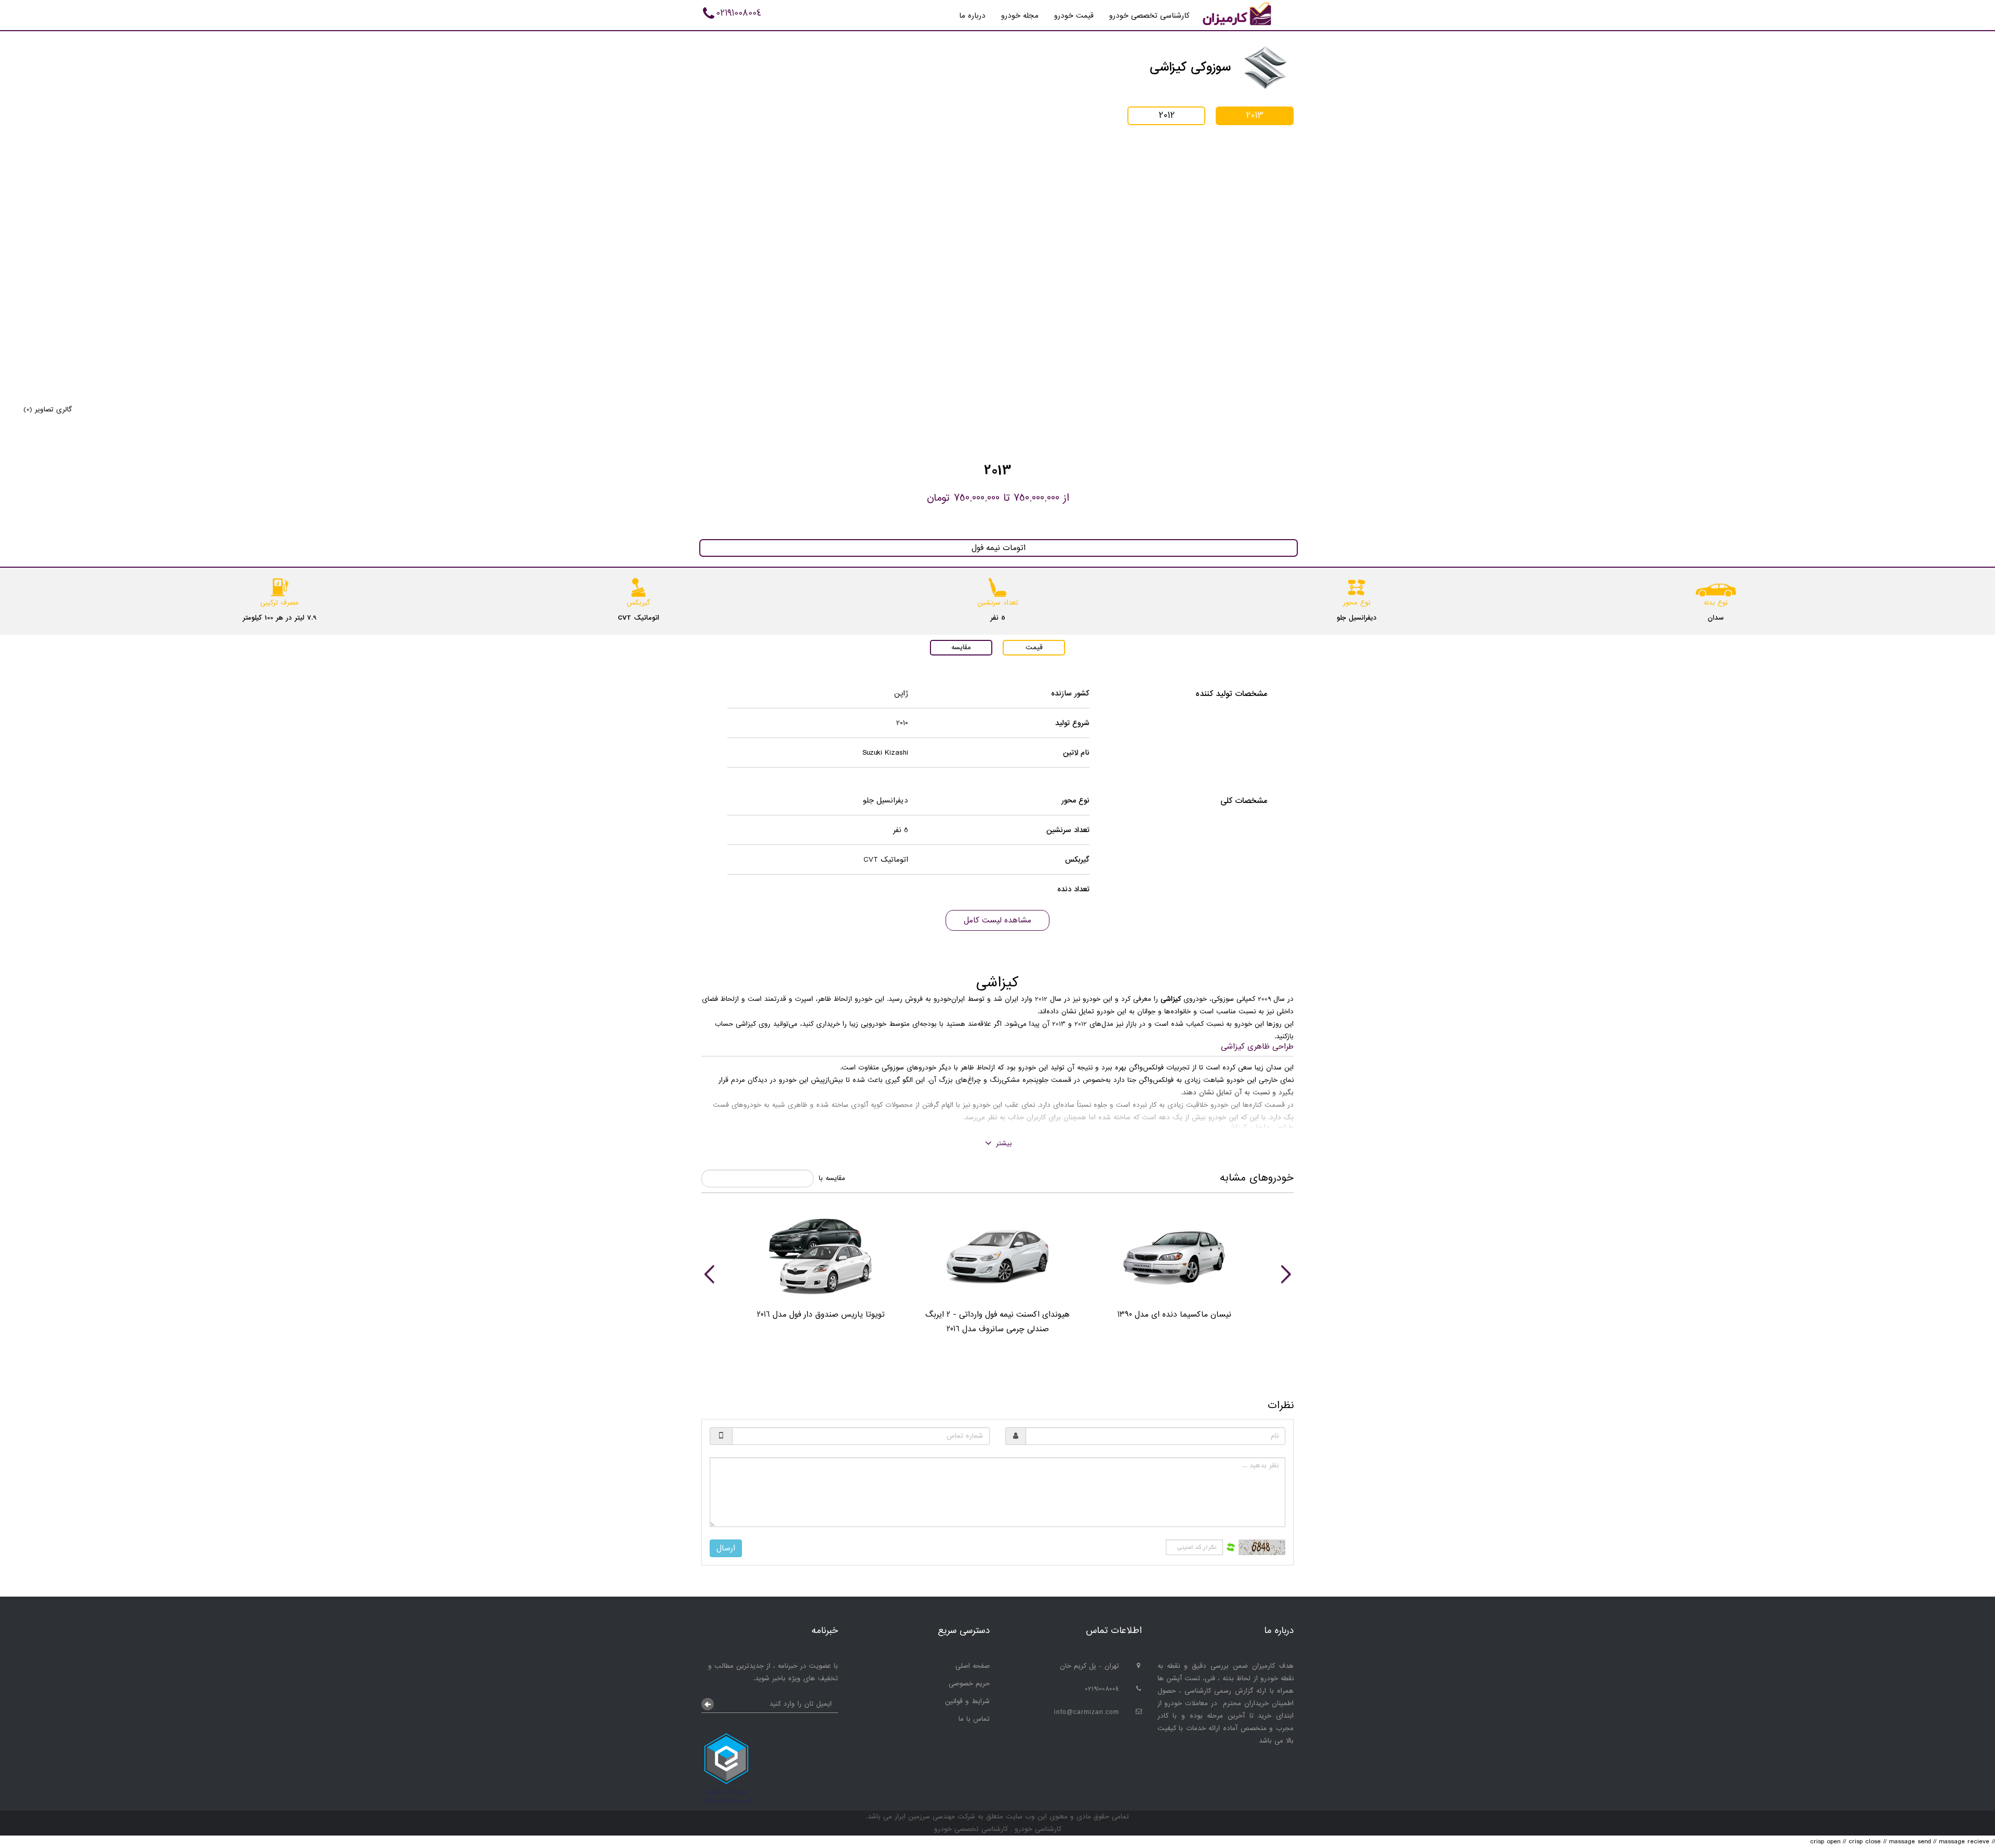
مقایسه (961, 647)
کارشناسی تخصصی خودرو (1149, 16)
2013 (1255, 116)
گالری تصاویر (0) (48, 410)
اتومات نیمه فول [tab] (999, 548)
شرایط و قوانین (967, 1701)
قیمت (1034, 647)
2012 (1167, 116)
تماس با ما (974, 1719)
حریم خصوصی (969, 1684)
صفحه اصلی (973, 1666)
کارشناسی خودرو (1037, 1829)
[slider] (997, 1274)
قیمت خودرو (1074, 16)
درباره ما (972, 16)
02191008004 (739, 13)
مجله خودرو (1020, 16)
